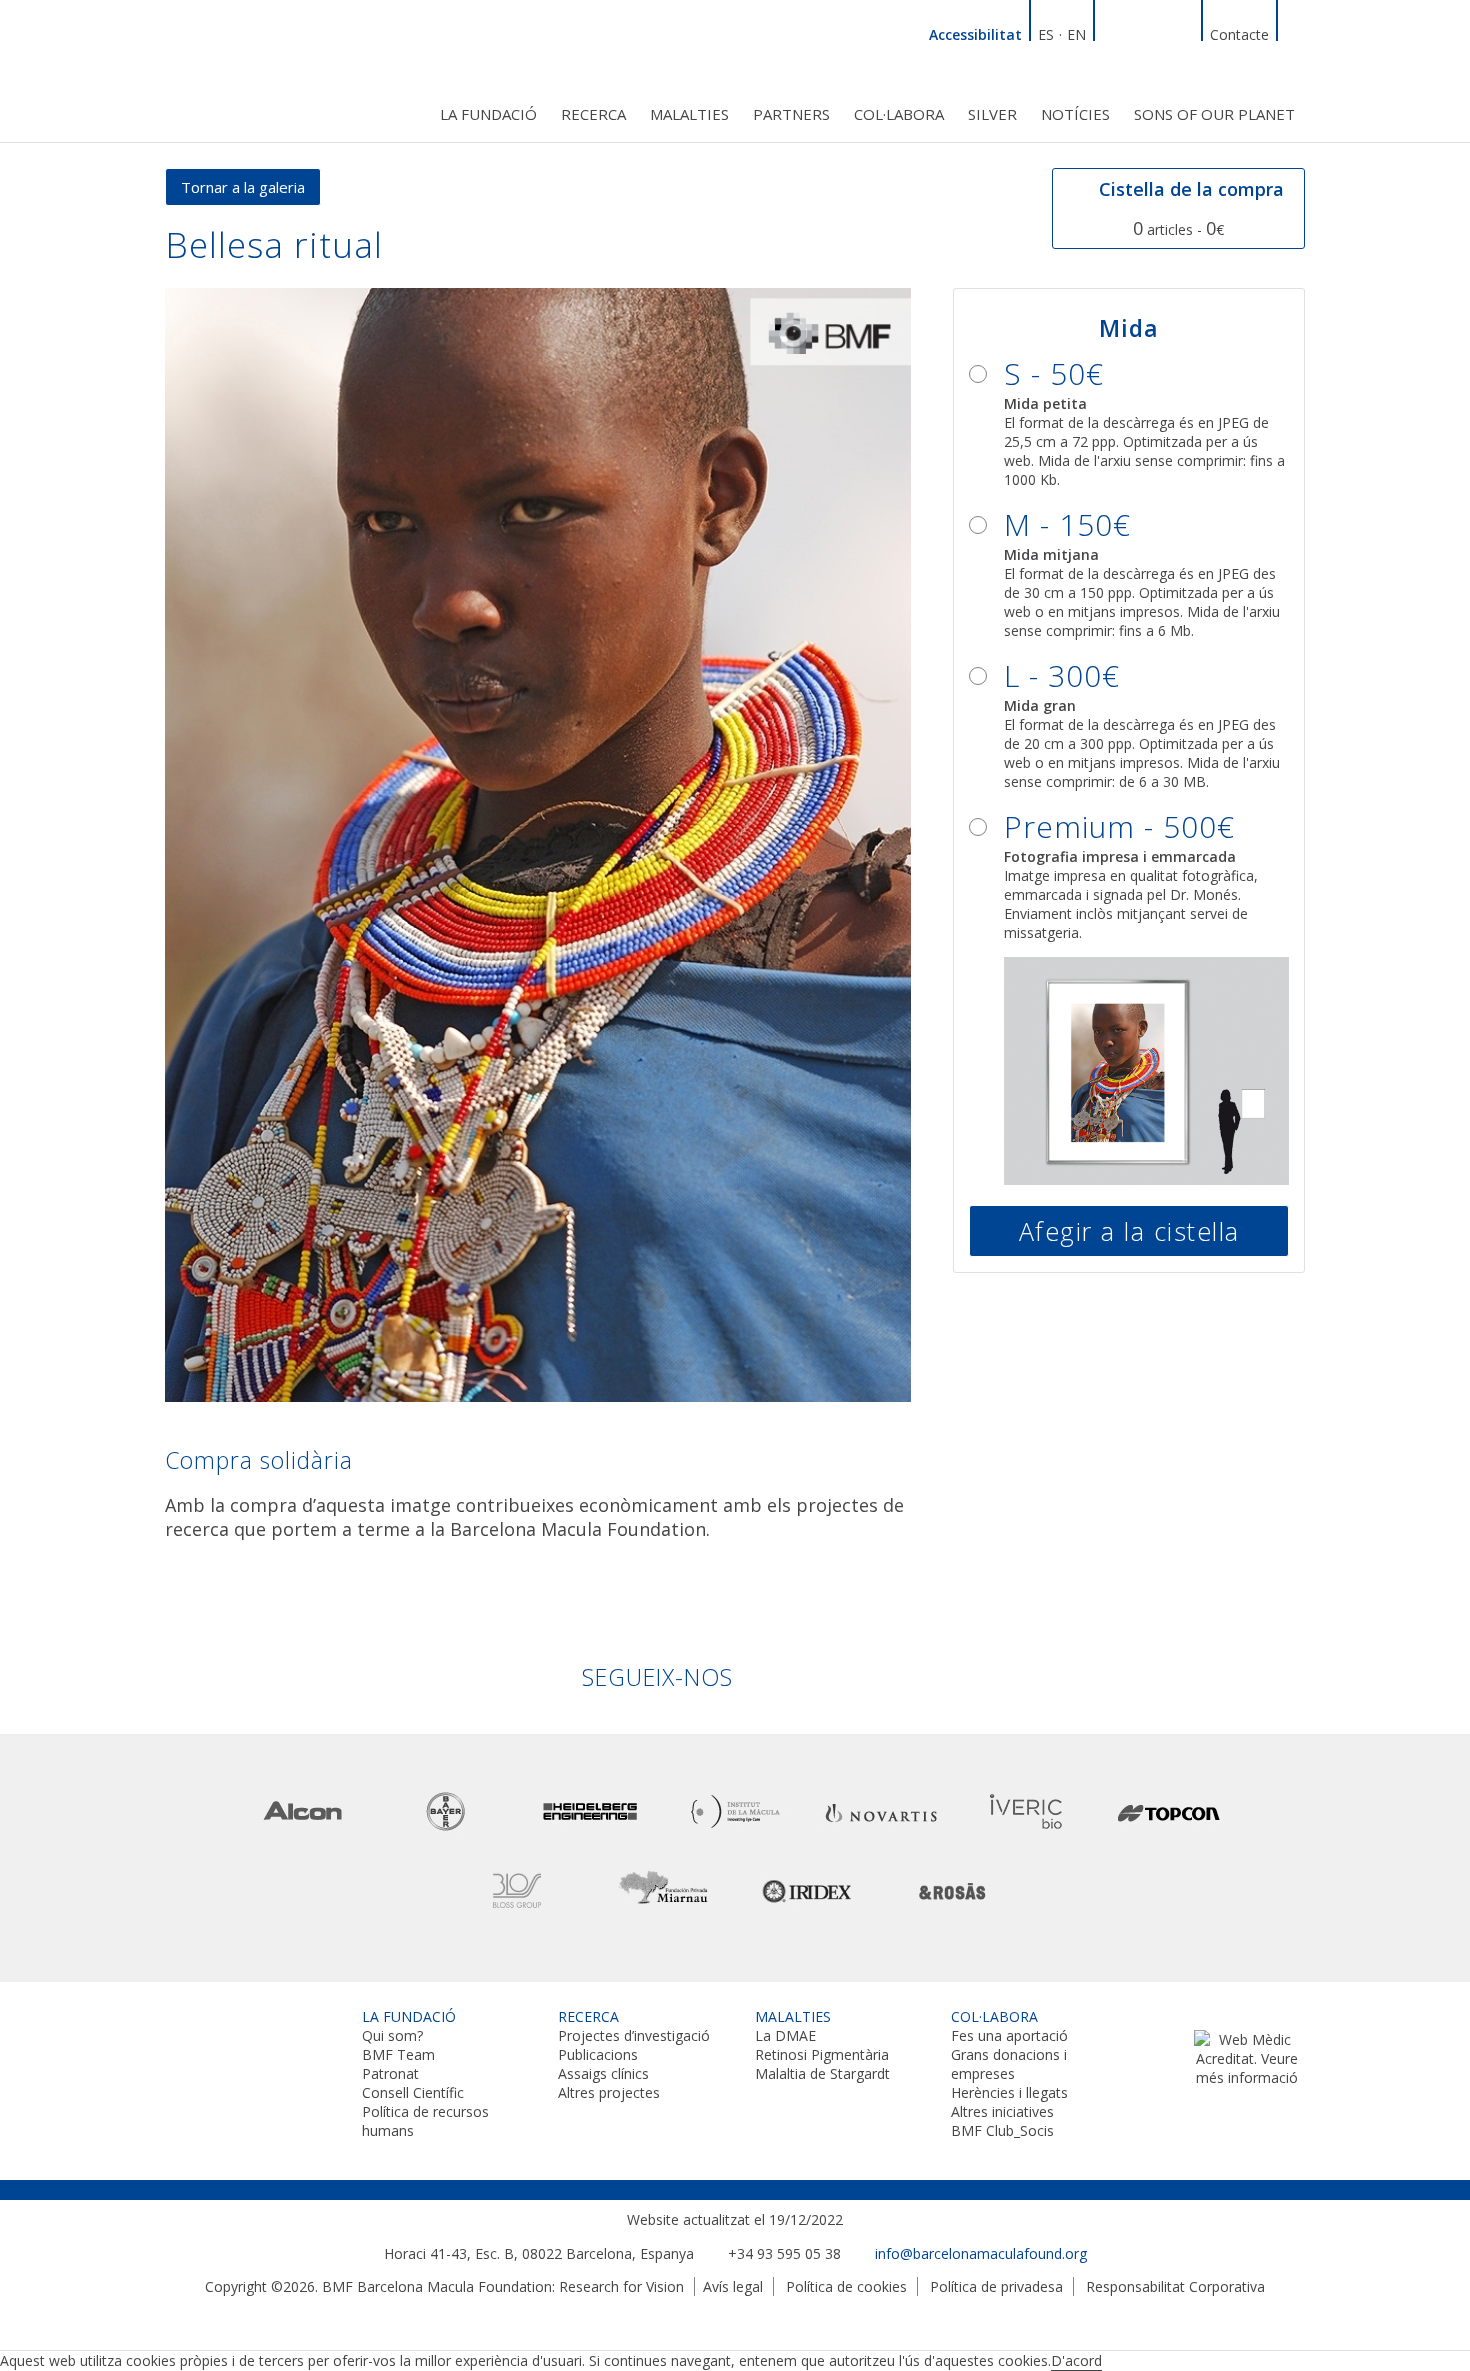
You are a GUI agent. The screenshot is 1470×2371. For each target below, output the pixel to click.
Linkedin (1112, 32)
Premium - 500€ (1119, 826)
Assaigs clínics (603, 2073)
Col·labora (899, 114)
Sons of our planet (1214, 114)
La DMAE (785, 2035)
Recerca (593, 114)
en (1076, 34)
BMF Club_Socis (1002, 2130)
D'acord (1076, 2360)
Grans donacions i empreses (1009, 2064)
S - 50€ (1054, 373)
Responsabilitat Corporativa (1175, 2286)
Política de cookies (846, 2286)
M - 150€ (1067, 524)
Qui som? (392, 2035)
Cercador (1295, 32)
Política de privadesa (996, 2286)
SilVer (992, 114)
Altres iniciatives (1002, 2111)
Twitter (1160, 32)
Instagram (1184, 32)
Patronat (390, 2073)
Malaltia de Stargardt (822, 2073)
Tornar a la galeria (243, 187)
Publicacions (598, 2054)
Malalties (689, 114)
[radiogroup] (1129, 752)
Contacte (1239, 34)
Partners (791, 114)
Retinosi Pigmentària (822, 2054)
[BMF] (255, 67)
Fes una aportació (1009, 2035)
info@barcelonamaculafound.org (981, 2253)
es (1046, 34)
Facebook (1136, 32)
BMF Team (398, 2054)
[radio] (1129, 421)
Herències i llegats (1009, 2092)
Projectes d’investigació (634, 2035)
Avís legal (733, 2286)
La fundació (488, 114)
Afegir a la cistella (1129, 1231)
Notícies (1075, 114)
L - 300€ (1062, 675)
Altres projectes (609, 2092)
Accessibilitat (975, 34)
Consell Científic (413, 2092)
